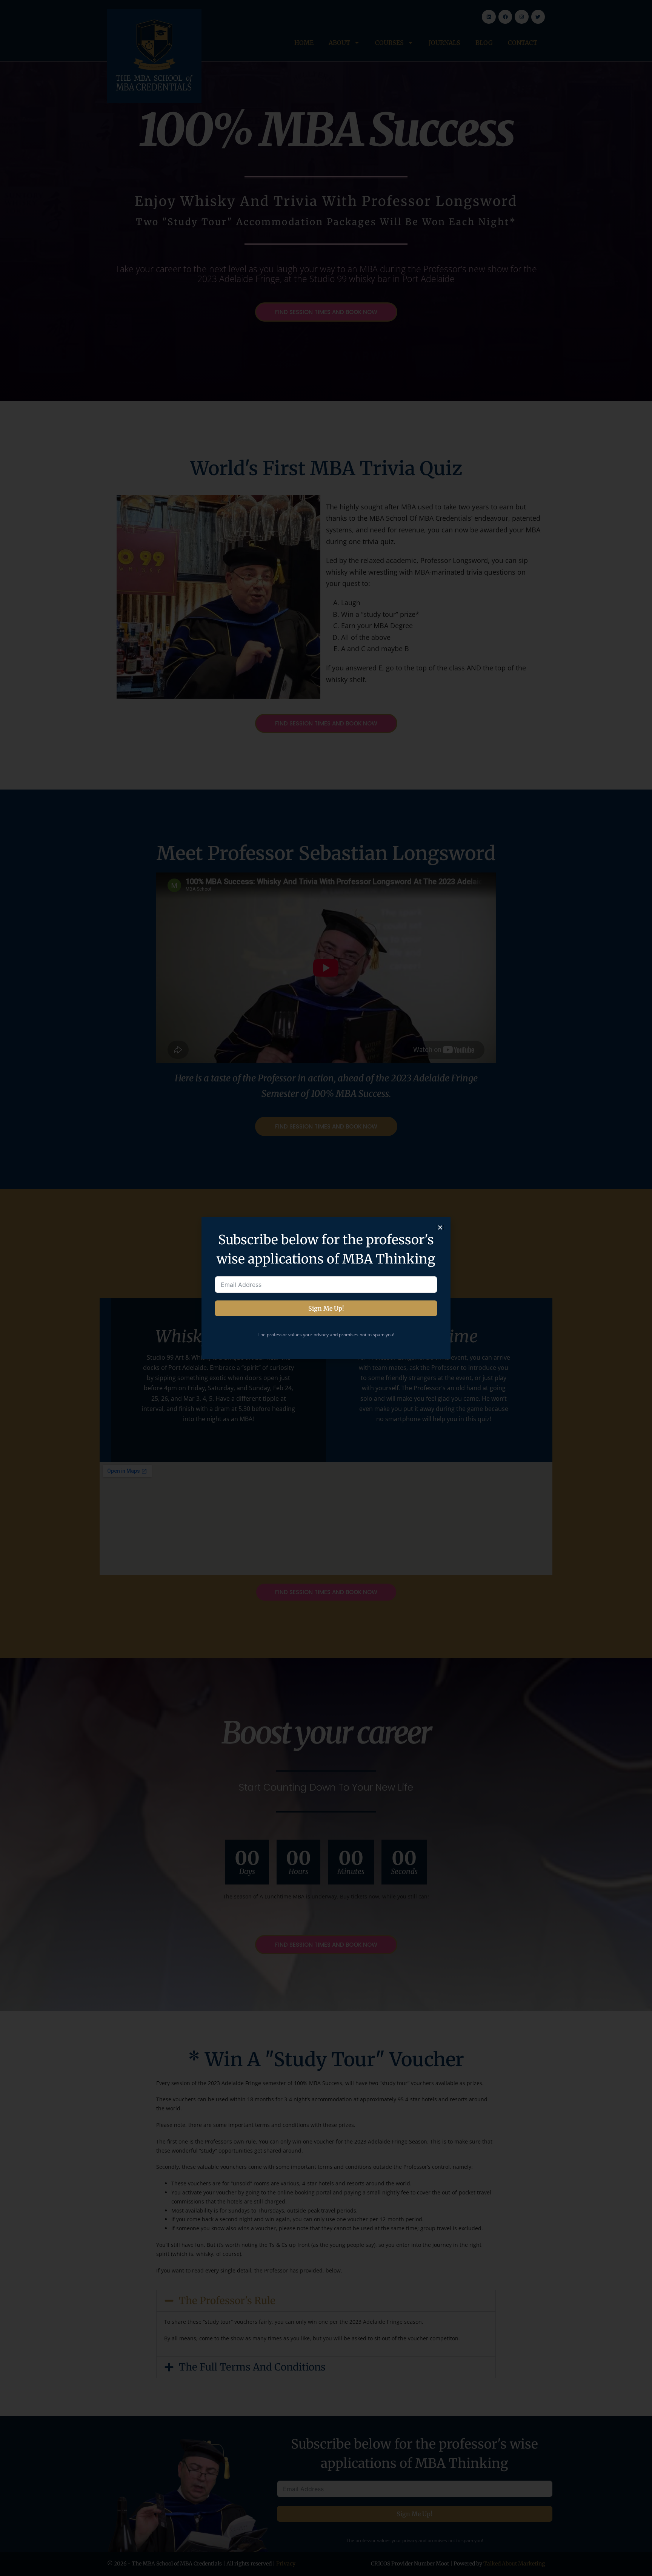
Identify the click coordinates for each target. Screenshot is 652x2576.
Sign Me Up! (326, 1308)
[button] (440, 1227)
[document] (326, 1288)
